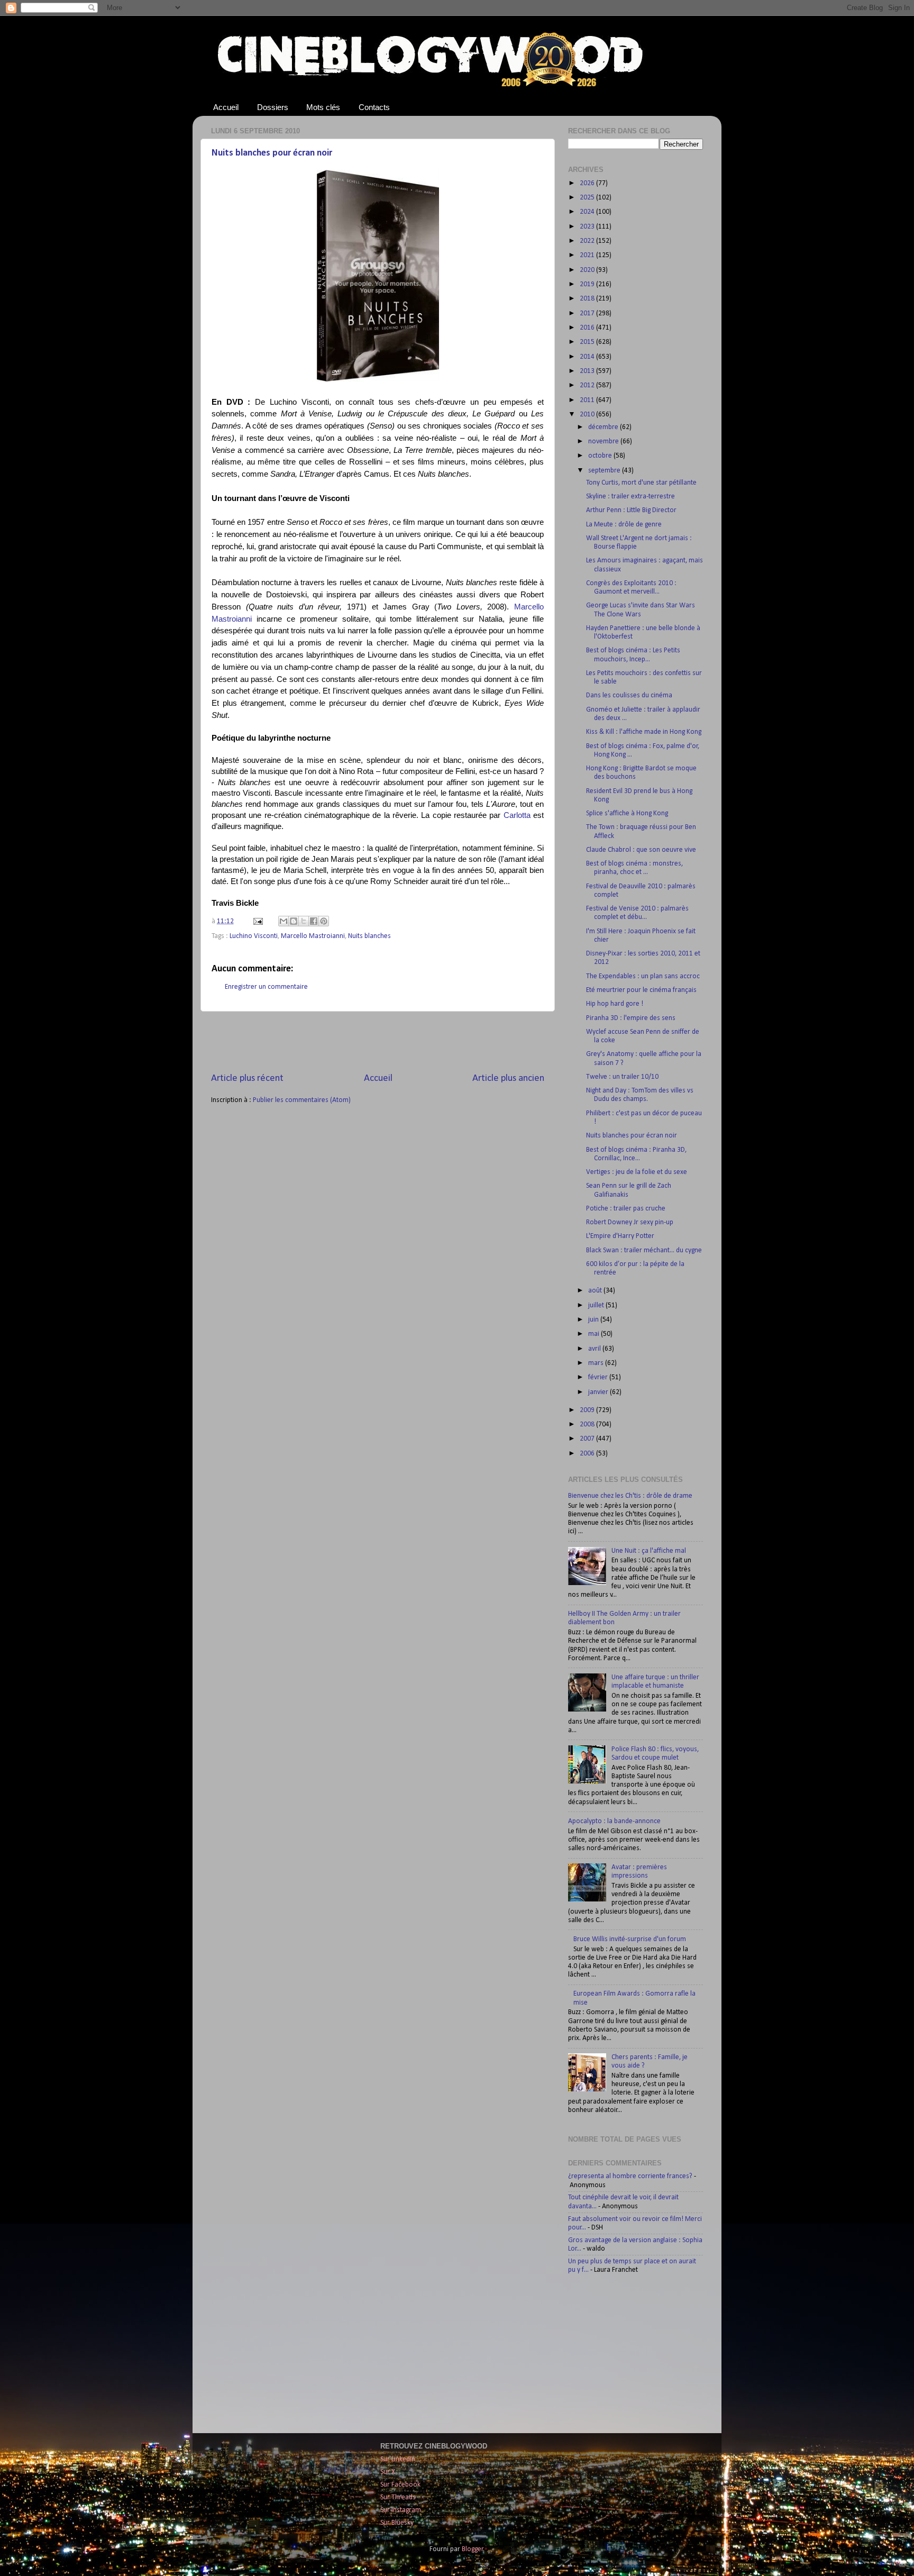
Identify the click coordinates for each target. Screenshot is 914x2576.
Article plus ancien (508, 1078)
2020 (588, 270)
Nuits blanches (369, 936)
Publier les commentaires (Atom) (302, 1100)
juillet (597, 1305)
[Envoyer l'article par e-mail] (257, 921)
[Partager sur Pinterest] (324, 921)
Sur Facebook (400, 2485)
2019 (588, 284)
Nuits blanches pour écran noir (272, 153)
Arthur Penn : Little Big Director (631, 510)
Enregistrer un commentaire (266, 987)
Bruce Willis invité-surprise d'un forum (630, 1939)
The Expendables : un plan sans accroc (643, 976)
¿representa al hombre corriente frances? (630, 2176)
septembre (605, 471)
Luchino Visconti (254, 936)
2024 (588, 212)
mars (597, 1363)
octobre (601, 456)
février (599, 1377)
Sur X (388, 2472)
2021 (588, 255)
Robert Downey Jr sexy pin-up (630, 1222)
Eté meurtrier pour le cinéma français (641, 990)
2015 (588, 342)
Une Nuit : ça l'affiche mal (649, 1551)
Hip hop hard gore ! (615, 1004)
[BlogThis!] (294, 921)
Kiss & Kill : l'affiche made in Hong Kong (644, 732)
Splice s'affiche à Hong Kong (627, 813)
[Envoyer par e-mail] (284, 921)
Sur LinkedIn (398, 2459)
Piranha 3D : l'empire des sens (631, 1018)
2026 (588, 183)
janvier (599, 1392)
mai (595, 1334)
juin (594, 1320)
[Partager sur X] (304, 921)
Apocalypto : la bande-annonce (614, 1821)
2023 (588, 227)
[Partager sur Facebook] (314, 921)
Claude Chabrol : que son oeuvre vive (641, 850)
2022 (588, 241)
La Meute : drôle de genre (624, 525)
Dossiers (273, 107)
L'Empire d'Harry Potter (620, 1236)
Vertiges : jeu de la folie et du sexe (637, 1172)
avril (595, 1349)
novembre (604, 442)
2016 (588, 328)
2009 (588, 1410)
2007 (588, 1439)
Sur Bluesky (397, 2523)
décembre (604, 427)
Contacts (374, 107)
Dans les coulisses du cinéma (629, 695)
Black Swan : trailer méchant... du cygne (644, 1250)
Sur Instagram (401, 2510)
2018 (588, 299)
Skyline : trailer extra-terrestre (630, 497)
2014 (588, 357)
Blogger (473, 2549)
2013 (588, 371)
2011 (588, 400)
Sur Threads (398, 2497)
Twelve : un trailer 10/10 (622, 1077)
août (596, 1291)
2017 (588, 313)
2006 (588, 1454)
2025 (588, 198)
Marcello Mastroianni (313, 936)
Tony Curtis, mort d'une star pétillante (641, 483)
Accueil (226, 107)
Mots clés (323, 107)
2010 (588, 415)
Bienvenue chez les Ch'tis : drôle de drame (630, 1496)
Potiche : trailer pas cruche (626, 1209)
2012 (588, 385)
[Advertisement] (378, 1042)
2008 (588, 1424)
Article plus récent (247, 1078)
